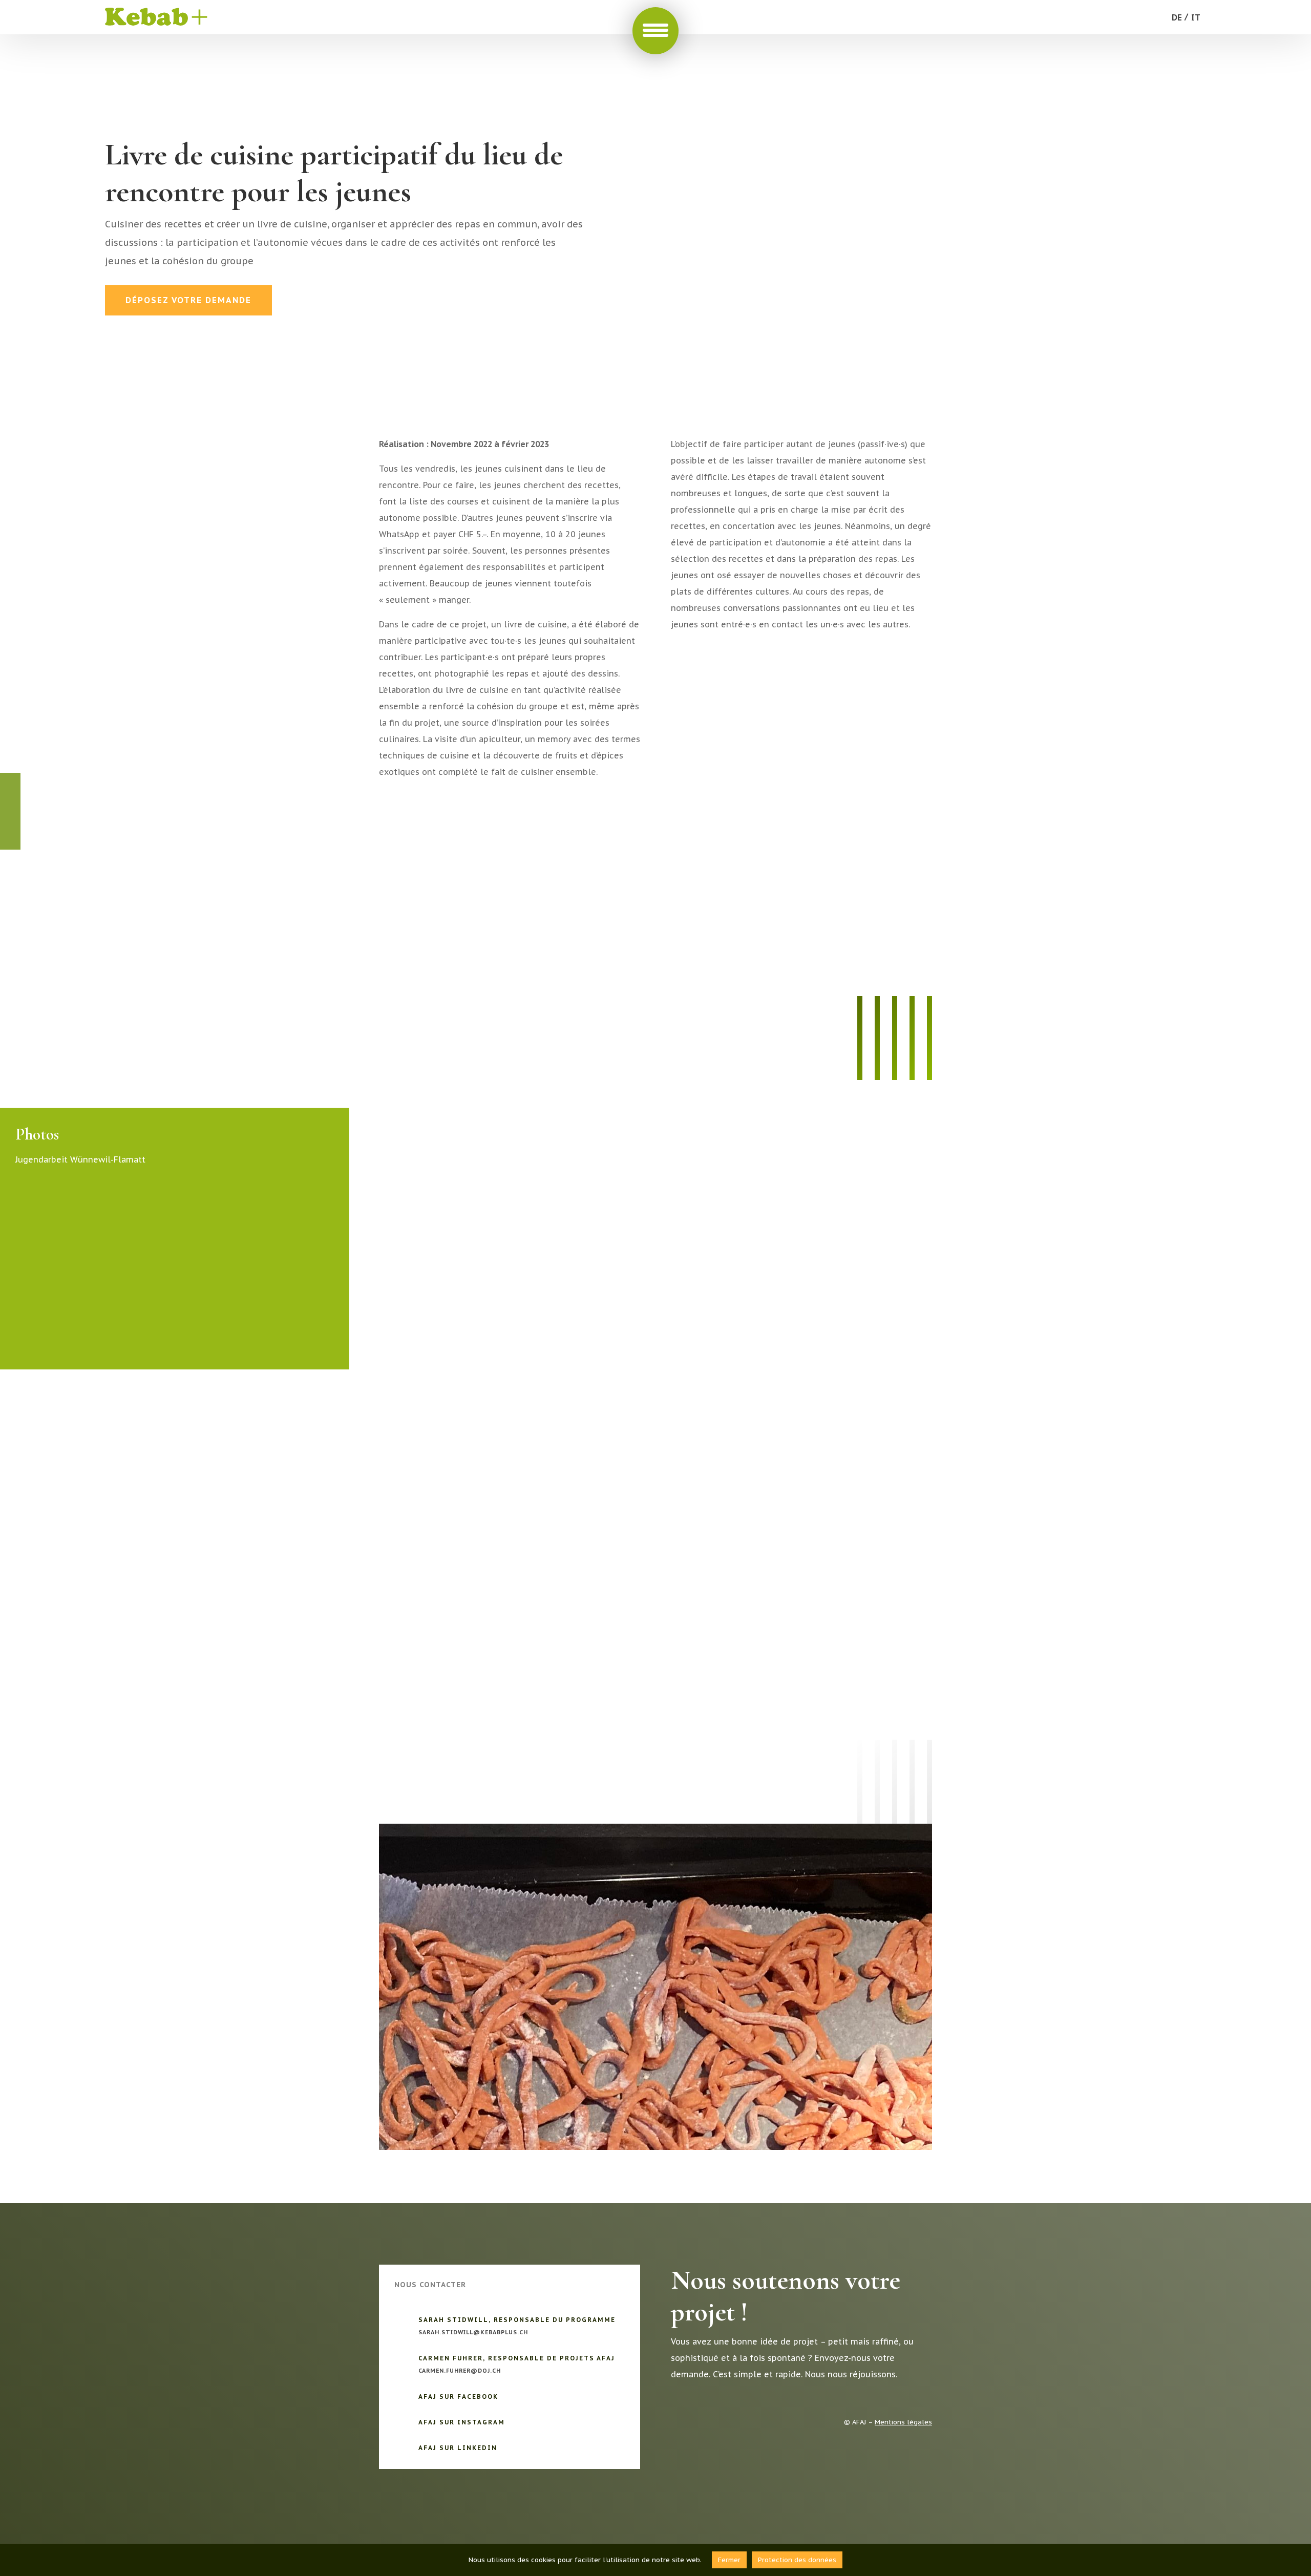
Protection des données (797, 2560)
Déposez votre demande (188, 300)
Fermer (729, 2560)
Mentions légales (903, 2422)
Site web (419, 799)
